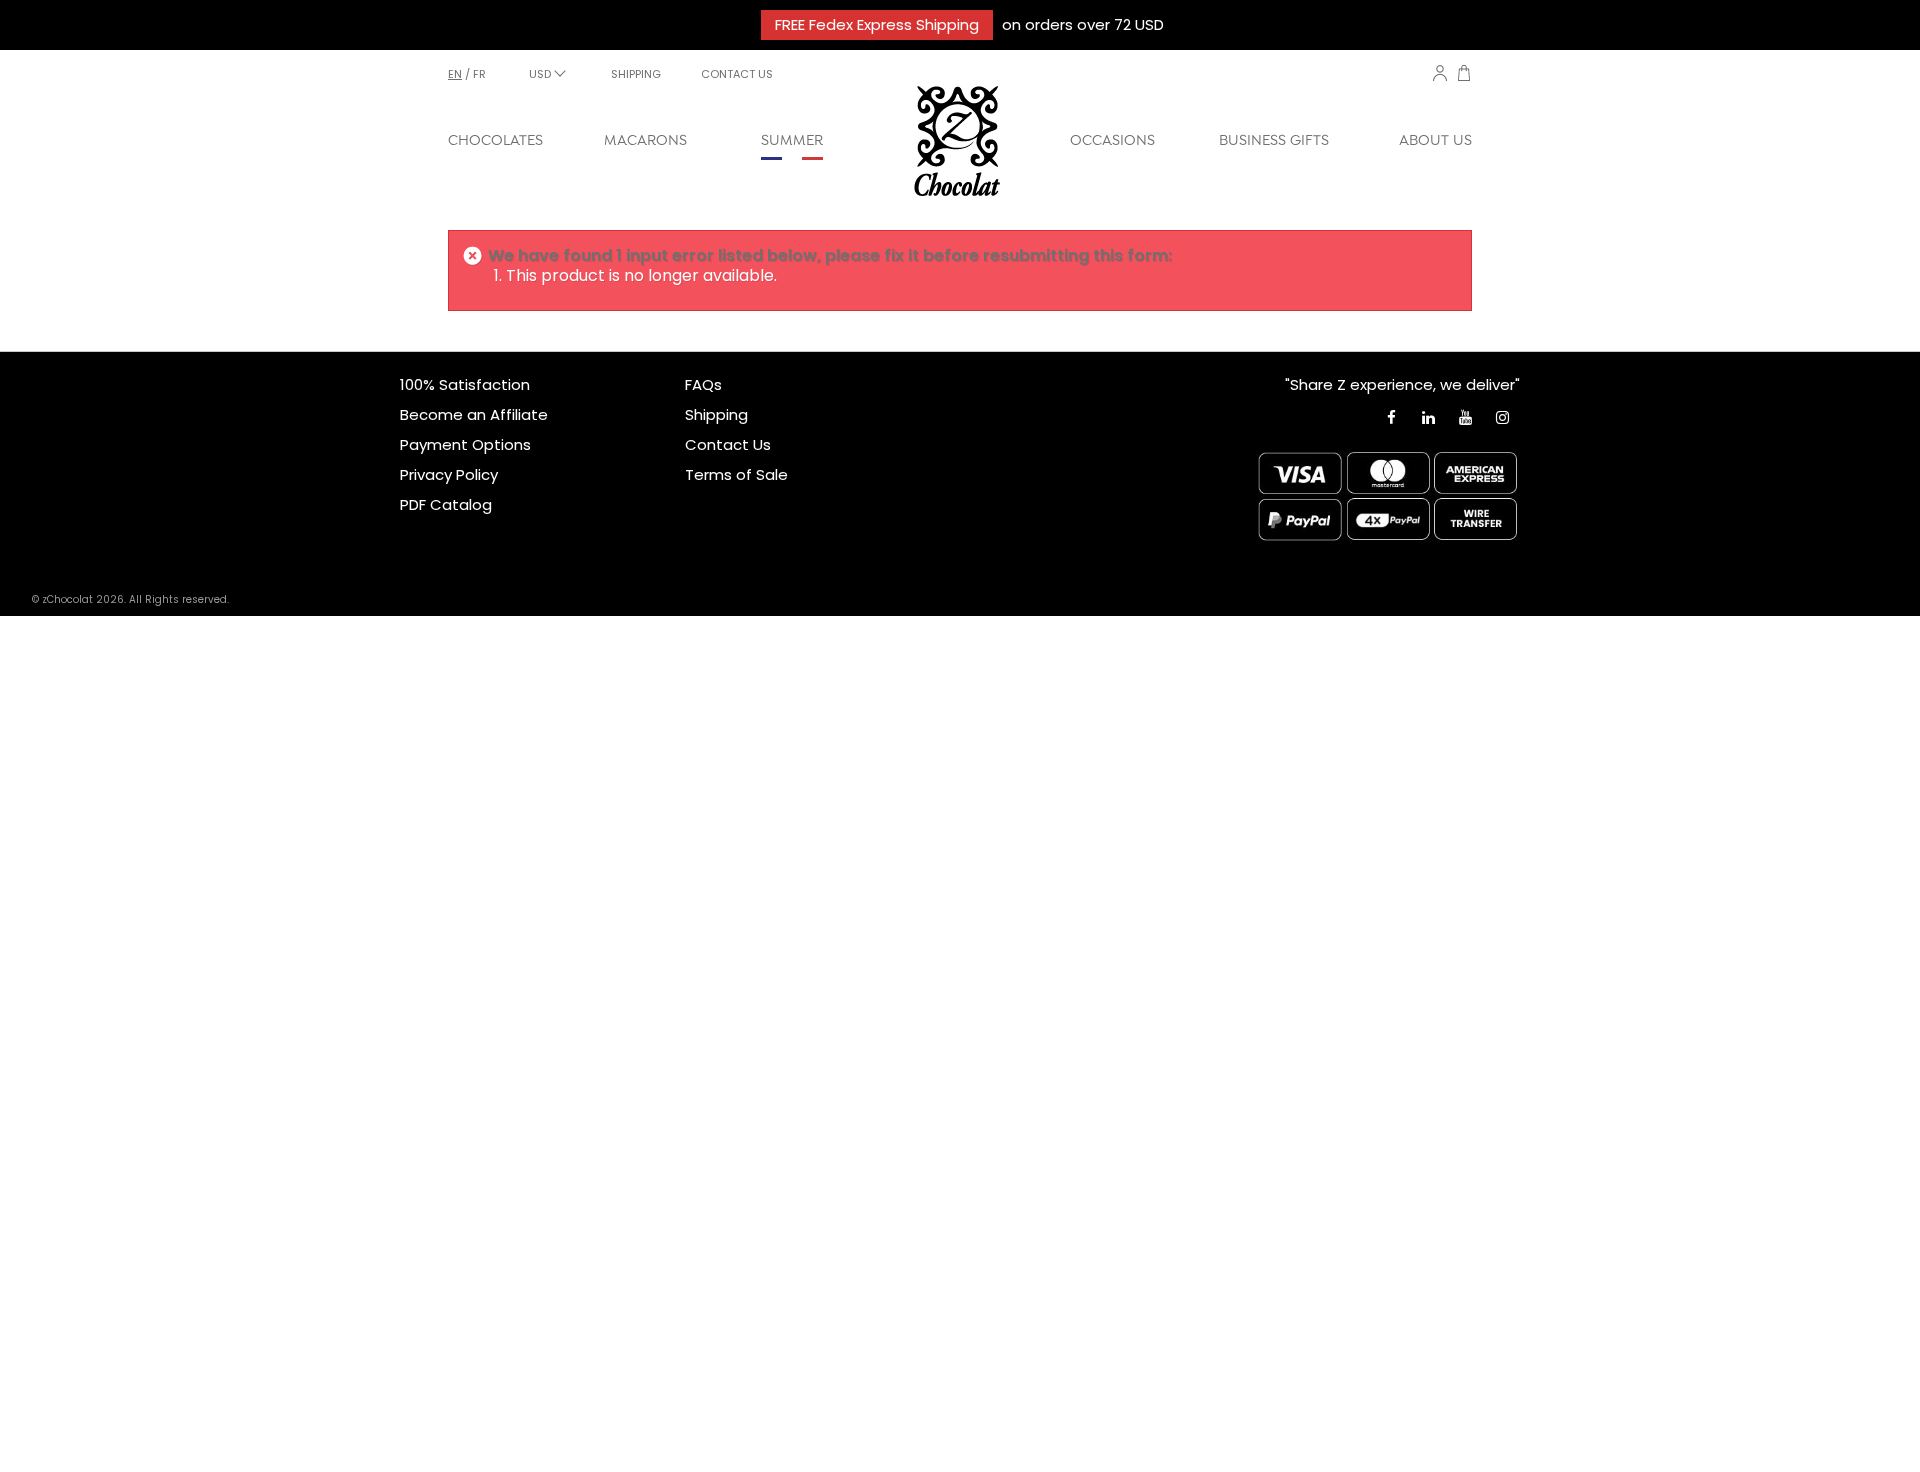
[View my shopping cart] (1464, 75)
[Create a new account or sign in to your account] (1440, 73)
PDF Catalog (446, 504)
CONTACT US (737, 74)
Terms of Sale (736, 474)
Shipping (716, 414)
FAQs (703, 384)
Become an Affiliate (474, 414)
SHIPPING (636, 74)
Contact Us (728, 444)
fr (479, 74)
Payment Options (465, 444)
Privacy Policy (449, 474)
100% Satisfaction (465, 384)
